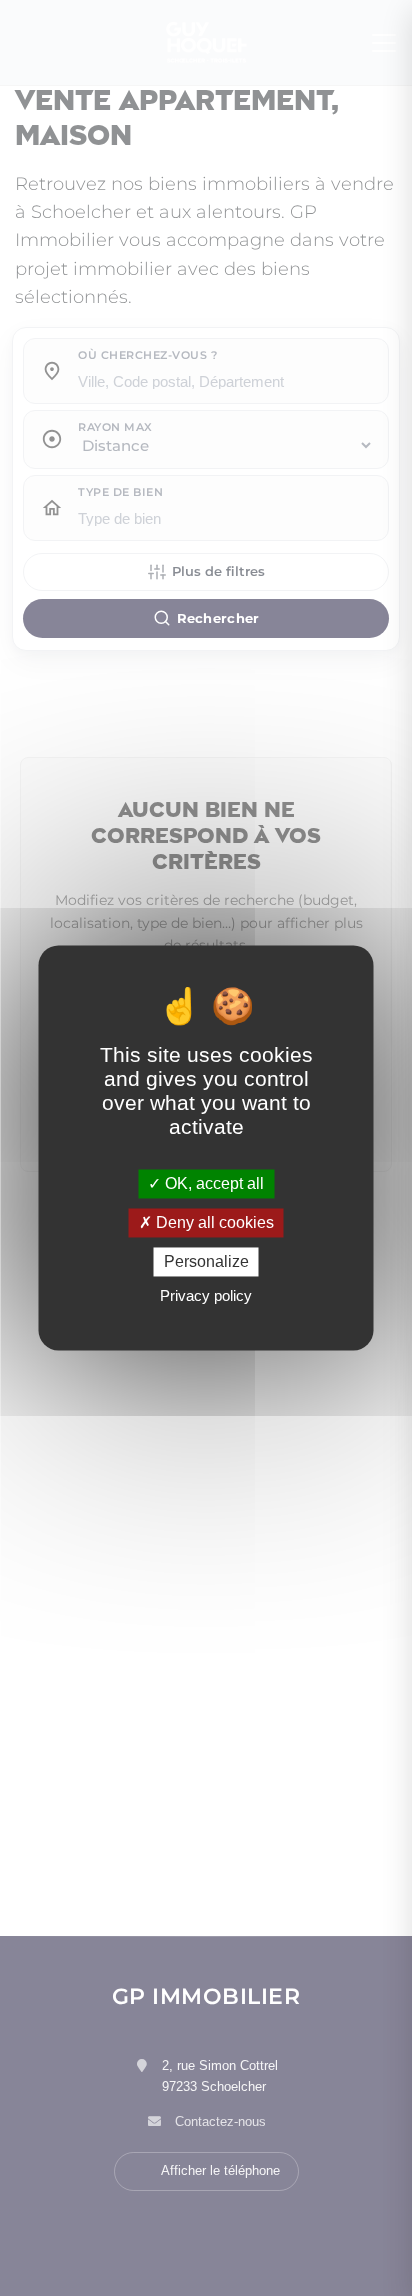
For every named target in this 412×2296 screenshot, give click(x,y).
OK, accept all (212, 1183)
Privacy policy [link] (206, 1296)
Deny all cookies (213, 1222)
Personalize (206, 1261)
